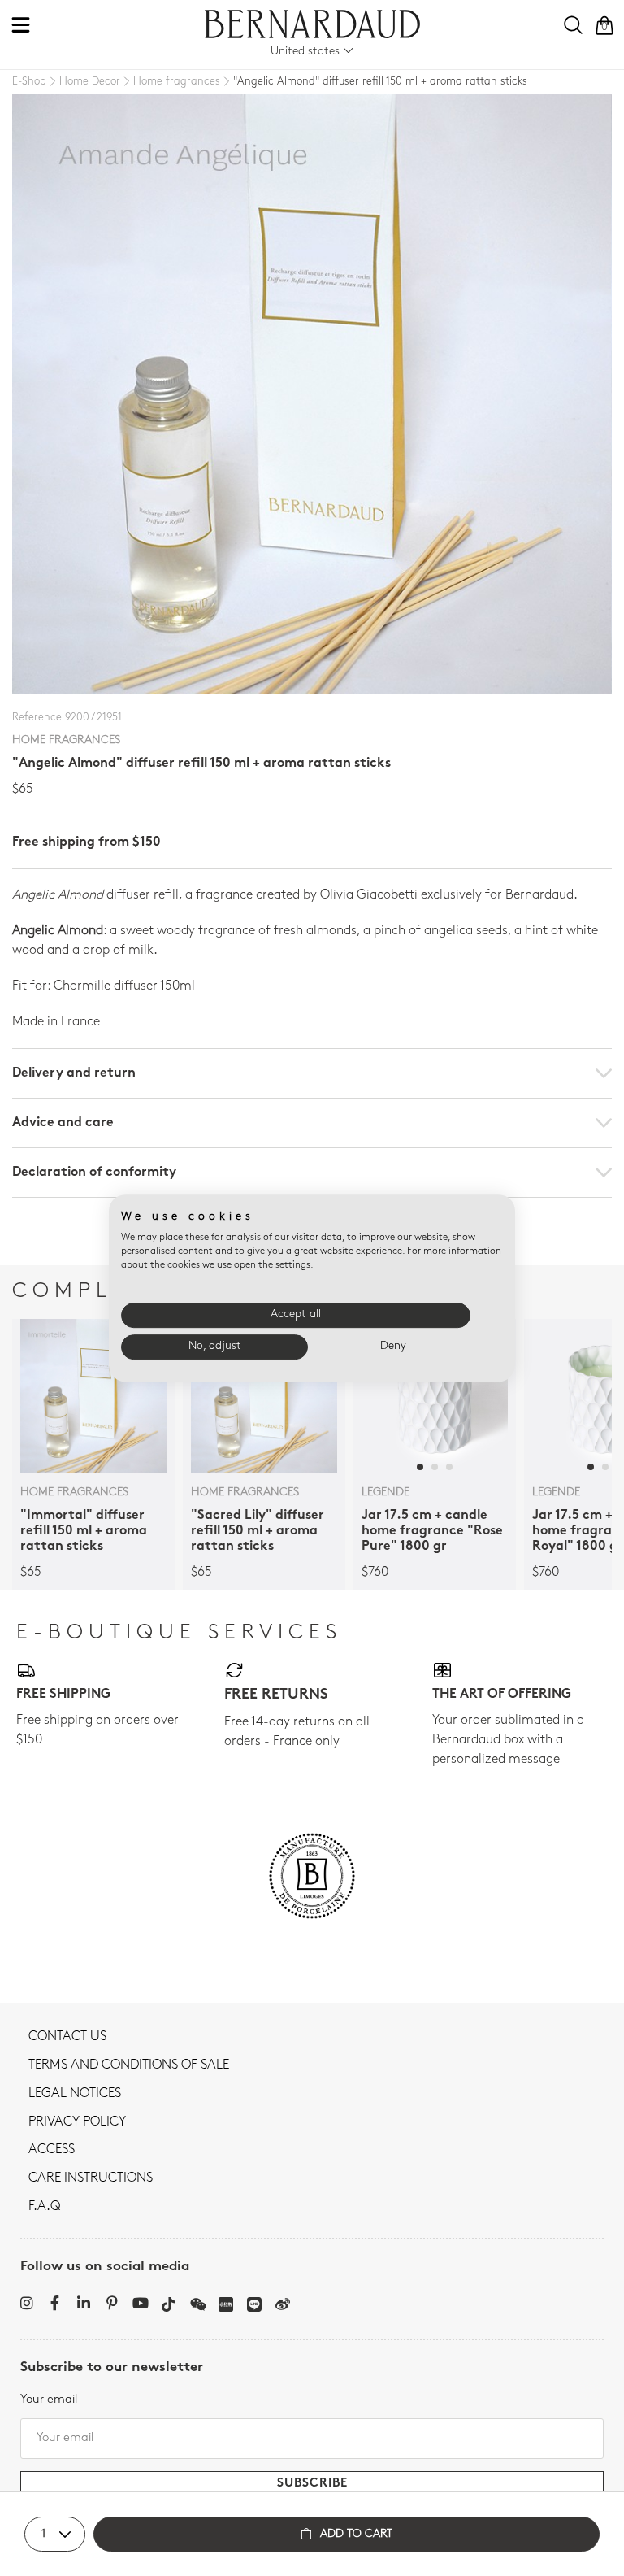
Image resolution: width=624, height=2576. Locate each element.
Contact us (67, 2037)
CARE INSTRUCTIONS (91, 2178)
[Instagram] (26, 2303)
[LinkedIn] (83, 2303)
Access (52, 2150)
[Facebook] (55, 2303)
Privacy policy (77, 2122)
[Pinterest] (112, 2303)
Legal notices (75, 2094)
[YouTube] (140, 2303)
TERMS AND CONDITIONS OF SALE (129, 2065)
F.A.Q (44, 2207)
